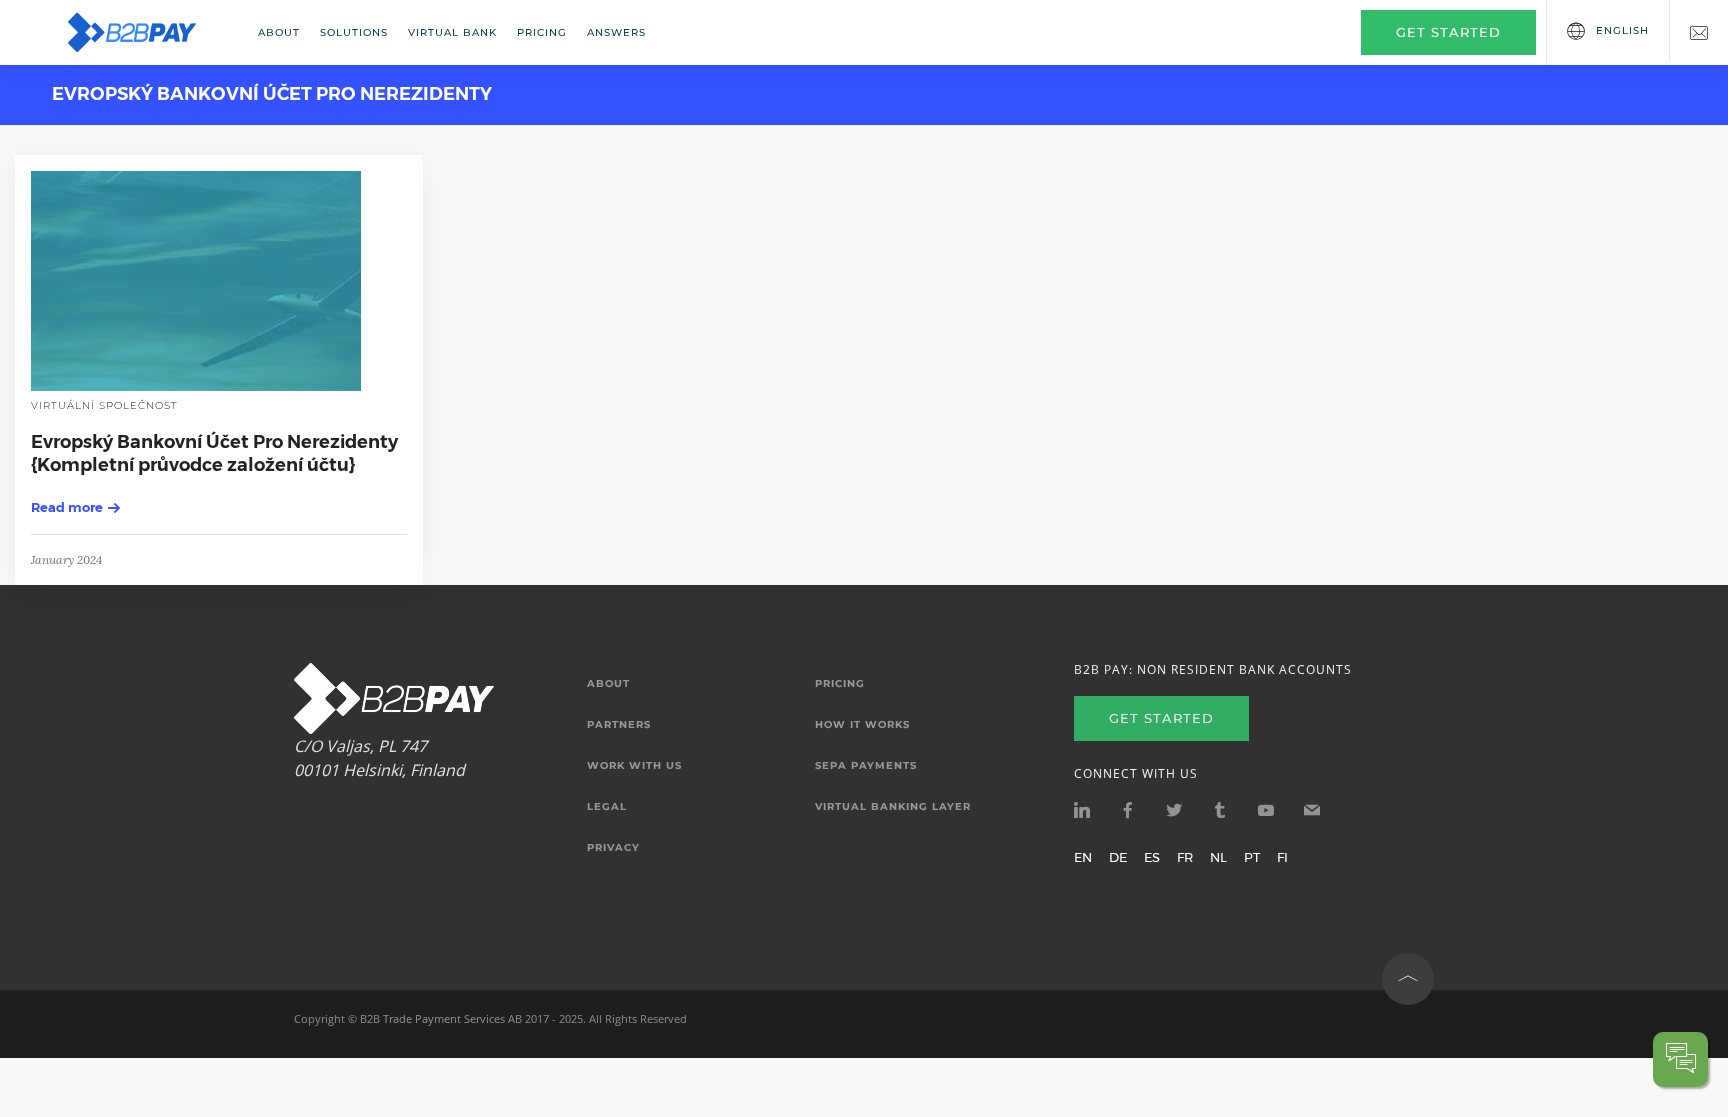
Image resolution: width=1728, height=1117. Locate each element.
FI (1282, 857)
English (1622, 30)
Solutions (354, 32)
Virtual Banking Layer (893, 807)
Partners (619, 725)
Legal (607, 807)
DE (1118, 857)
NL (1218, 857)
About (279, 32)
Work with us (634, 766)
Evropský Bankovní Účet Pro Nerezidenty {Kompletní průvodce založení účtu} (214, 453)
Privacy (613, 848)
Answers (616, 32)
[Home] (145, 32)
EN (1083, 857)
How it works (862, 725)
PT (1252, 857)
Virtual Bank (452, 32)
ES (1152, 857)
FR (1185, 857)
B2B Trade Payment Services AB (441, 1018)
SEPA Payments (866, 766)
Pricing (542, 32)
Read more (67, 507)
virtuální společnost (104, 405)
